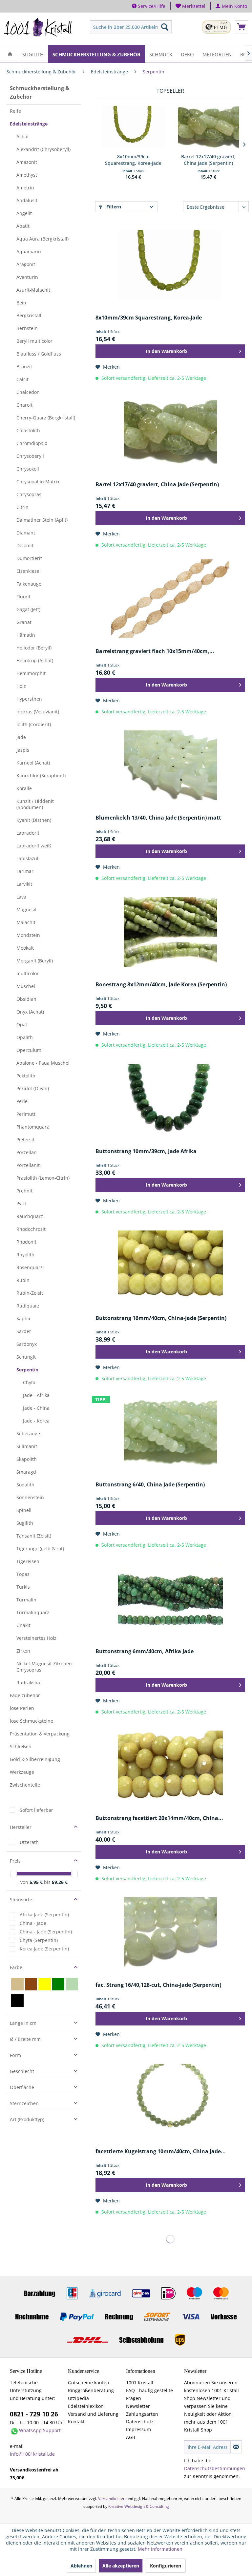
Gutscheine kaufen (89, 2382)
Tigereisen (28, 1561)
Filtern (113, 207)
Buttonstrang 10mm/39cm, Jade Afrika (146, 1151)
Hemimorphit (31, 673)
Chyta (29, 1382)
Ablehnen (81, 2566)
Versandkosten (112, 2499)
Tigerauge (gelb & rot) (40, 1549)
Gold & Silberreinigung (35, 1759)
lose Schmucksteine (31, 1721)
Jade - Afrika (36, 1395)
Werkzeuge (22, 1772)
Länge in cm (23, 2023)
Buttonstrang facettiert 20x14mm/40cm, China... (159, 1818)
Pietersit (25, 1140)
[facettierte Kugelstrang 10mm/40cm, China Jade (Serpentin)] (170, 2099)
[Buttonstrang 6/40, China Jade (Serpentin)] (170, 1432)
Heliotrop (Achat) (35, 660)
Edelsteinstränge (29, 124)
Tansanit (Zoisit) (34, 1536)
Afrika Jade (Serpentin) (44, 1915)
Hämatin (26, 635)
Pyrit (21, 1203)
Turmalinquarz (33, 1612)
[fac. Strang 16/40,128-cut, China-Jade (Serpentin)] (170, 1932)
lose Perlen (22, 1708)
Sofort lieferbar (36, 1810)
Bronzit (24, 367)
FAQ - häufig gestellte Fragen (149, 2394)
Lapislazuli (28, 858)
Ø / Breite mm (25, 2039)
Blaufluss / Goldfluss (39, 354)
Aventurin (27, 277)
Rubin (23, 1280)
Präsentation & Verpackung (40, 1734)
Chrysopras (29, 494)
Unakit (23, 1625)
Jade (21, 737)
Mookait (25, 948)
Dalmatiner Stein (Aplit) (42, 520)
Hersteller (21, 1827)
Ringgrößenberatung (91, 2390)
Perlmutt (26, 1114)
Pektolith (26, 1076)
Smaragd (26, 1472)
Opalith (25, 1037)
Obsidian (26, 999)
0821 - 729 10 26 (34, 2414)
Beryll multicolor (34, 341)
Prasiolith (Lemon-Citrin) (43, 1178)
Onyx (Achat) (30, 1012)
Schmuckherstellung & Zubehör (40, 92)
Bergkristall (29, 315)
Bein (21, 303)
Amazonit (27, 162)
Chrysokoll (28, 469)
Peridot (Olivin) (33, 1088)
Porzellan (27, 1152)
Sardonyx (27, 1344)
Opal (22, 1025)
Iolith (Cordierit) (34, 724)
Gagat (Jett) (28, 609)
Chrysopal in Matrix (38, 482)
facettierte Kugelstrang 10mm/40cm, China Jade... (161, 2151)
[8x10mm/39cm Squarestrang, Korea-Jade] (133, 127)
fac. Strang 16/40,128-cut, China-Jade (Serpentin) (158, 1985)
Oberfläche (22, 2087)
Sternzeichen (24, 2103)
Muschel (26, 986)
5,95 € (37, 1882)
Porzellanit (28, 1165)
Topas (23, 1574)
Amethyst (27, 175)
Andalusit (27, 200)
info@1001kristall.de (32, 2454)
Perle (22, 1101)
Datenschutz (140, 2421)
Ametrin (25, 188)
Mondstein (28, 935)
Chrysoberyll (30, 456)
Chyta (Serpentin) (39, 1940)
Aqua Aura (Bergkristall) (42, 239)
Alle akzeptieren (121, 2566)
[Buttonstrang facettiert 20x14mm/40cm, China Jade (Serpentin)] (170, 1766)
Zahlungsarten (142, 2414)
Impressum (138, 2429)
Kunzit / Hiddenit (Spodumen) (35, 804)
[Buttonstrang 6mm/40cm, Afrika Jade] (170, 1599)
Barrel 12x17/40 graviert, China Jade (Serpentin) (208, 160)
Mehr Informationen (160, 2549)
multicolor (28, 973)
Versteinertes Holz (36, 1638)
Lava (21, 897)
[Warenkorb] (241, 27)
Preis (15, 1861)
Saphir (24, 1318)
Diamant (26, 533)
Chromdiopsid (32, 443)
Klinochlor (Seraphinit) (41, 775)
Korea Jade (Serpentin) (44, 1949)
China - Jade (33, 1923)
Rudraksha (28, 1683)
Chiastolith (28, 430)
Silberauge (28, 1433)
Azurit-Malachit (33, 290)
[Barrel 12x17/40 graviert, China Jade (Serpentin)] (209, 127)
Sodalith (25, 1485)
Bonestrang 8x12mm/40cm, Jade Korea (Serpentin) (161, 985)
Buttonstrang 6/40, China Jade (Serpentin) (150, 1485)
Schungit (26, 1357)
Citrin (22, 507)
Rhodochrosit (31, 1229)
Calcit (22, 379)
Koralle (24, 788)
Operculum (29, 1050)
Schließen (21, 1746)
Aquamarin (29, 252)
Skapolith (27, 1459)
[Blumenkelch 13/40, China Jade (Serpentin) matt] (170, 765)
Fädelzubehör (25, 1695)
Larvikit (24, 884)
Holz (21, 686)
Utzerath (29, 1842)
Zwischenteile (25, 1785)
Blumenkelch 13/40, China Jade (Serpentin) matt (158, 818)
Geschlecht (22, 2071)
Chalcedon (28, 392)
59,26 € (60, 1882)
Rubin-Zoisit (30, 1293)
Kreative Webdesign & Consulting (139, 2506)
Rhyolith (25, 1255)
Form (15, 2055)
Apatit (23, 226)
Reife (15, 111)
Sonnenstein (30, 1497)
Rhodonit (26, 1242)
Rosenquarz (30, 1267)
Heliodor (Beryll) (34, 648)
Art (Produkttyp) (27, 2119)
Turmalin (26, 1600)
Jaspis (23, 750)
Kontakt (76, 2421)
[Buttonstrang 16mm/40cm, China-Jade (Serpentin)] (170, 1266)
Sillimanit (27, 1446)
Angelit (24, 213)
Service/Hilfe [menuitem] (151, 6)
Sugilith (25, 1523)
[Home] (10, 54)
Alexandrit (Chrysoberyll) (43, 149)
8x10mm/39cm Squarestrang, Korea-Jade (133, 160)
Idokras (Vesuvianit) (38, 712)
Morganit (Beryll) (35, 961)
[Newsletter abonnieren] (236, 2447)
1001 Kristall (140, 2382)
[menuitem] (191, 6)
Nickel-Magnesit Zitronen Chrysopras (44, 1667)
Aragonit (26, 264)
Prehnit (24, 1191)
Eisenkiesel (29, 571)
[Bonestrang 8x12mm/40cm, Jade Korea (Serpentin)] (170, 932)
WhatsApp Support (40, 2430)
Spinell (24, 1510)
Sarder (24, 1331)
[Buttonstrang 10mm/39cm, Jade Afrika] (170, 1099)
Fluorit (23, 597)
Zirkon (23, 1651)
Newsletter (138, 2406)
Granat (24, 622)
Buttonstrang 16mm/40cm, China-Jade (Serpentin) (161, 1318)
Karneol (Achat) (33, 763)
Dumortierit (29, 558)
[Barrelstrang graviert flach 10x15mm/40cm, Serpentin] (170, 599)
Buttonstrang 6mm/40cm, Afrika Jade (145, 1651)
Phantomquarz (33, 1127)
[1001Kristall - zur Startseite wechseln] (38, 29)
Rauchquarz (30, 1216)
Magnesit (27, 910)
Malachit (26, 922)
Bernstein (27, 328)
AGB (131, 2437)
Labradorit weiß (34, 846)
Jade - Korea (36, 1421)
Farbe (16, 1967)
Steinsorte (21, 1899)
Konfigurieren (166, 2566)
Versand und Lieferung (93, 2414)
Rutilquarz (28, 1306)
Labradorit (28, 833)
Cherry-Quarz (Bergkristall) (46, 418)
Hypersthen (29, 699)
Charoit (24, 405)
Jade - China (36, 1408)
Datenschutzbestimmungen (215, 2468)
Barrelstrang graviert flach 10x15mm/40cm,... (155, 651)
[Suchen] (165, 27)
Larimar (25, 871)
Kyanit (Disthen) (34, 820)
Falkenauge (29, 584)
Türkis (23, 1587)
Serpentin (27, 1370)
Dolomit (25, 545)
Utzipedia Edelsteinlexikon (86, 2402)
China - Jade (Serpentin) (46, 1932)
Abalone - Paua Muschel (43, 1063)
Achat (23, 136)
